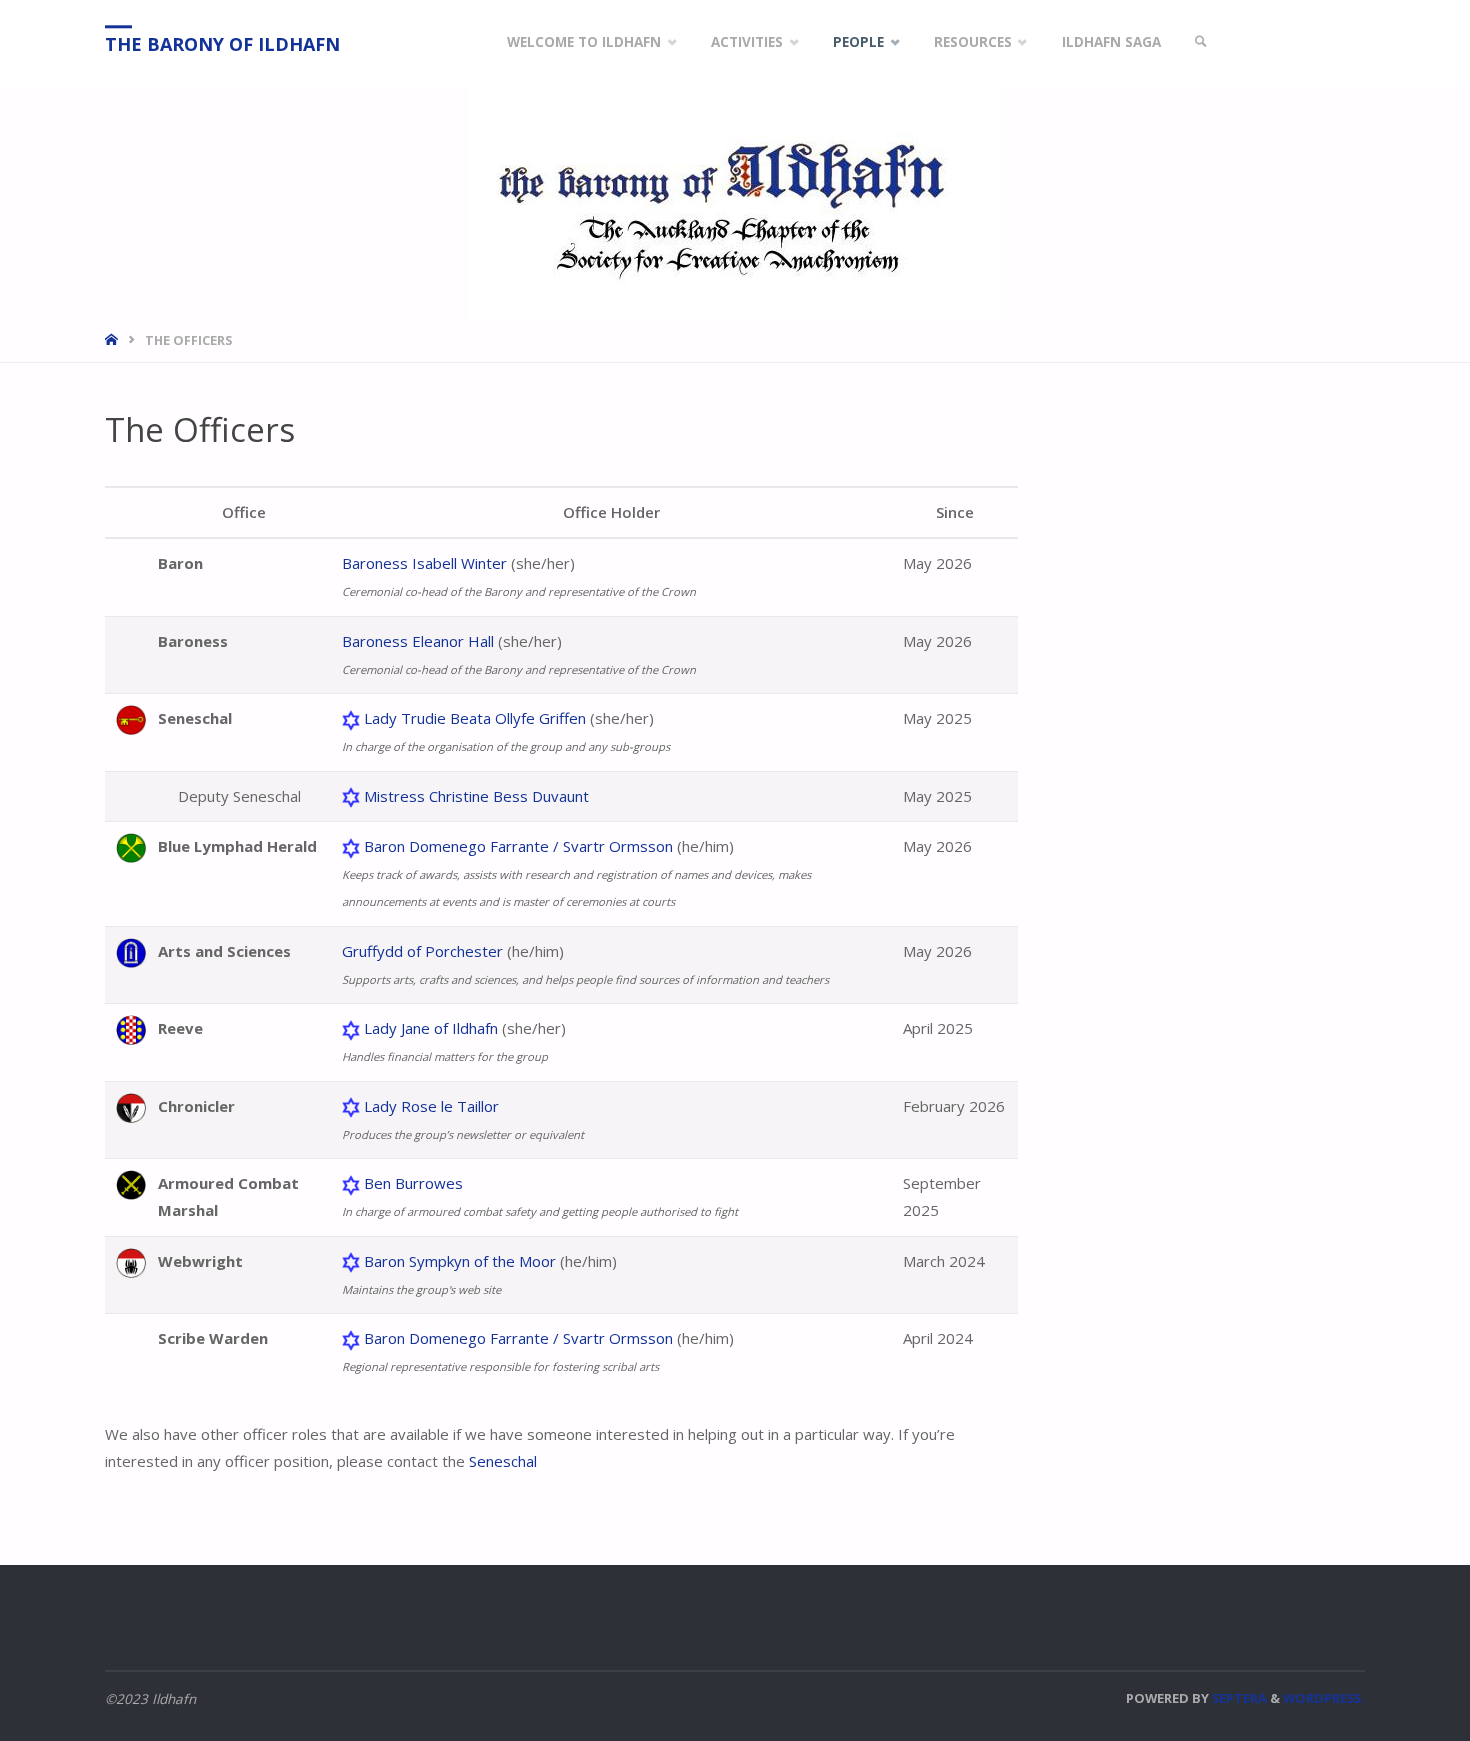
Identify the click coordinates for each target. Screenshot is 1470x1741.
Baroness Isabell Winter (424, 563)
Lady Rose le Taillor (431, 1106)
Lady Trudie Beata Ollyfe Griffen (475, 718)
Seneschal (503, 1461)
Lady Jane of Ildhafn (431, 1028)
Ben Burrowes (413, 1183)
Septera (1238, 1698)
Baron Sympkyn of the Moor (460, 1261)
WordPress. (1324, 1698)
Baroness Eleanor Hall (418, 641)
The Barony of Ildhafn (222, 44)
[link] (1201, 42)
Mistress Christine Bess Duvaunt (476, 796)
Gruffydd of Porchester (422, 951)
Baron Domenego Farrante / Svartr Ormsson (518, 846)
